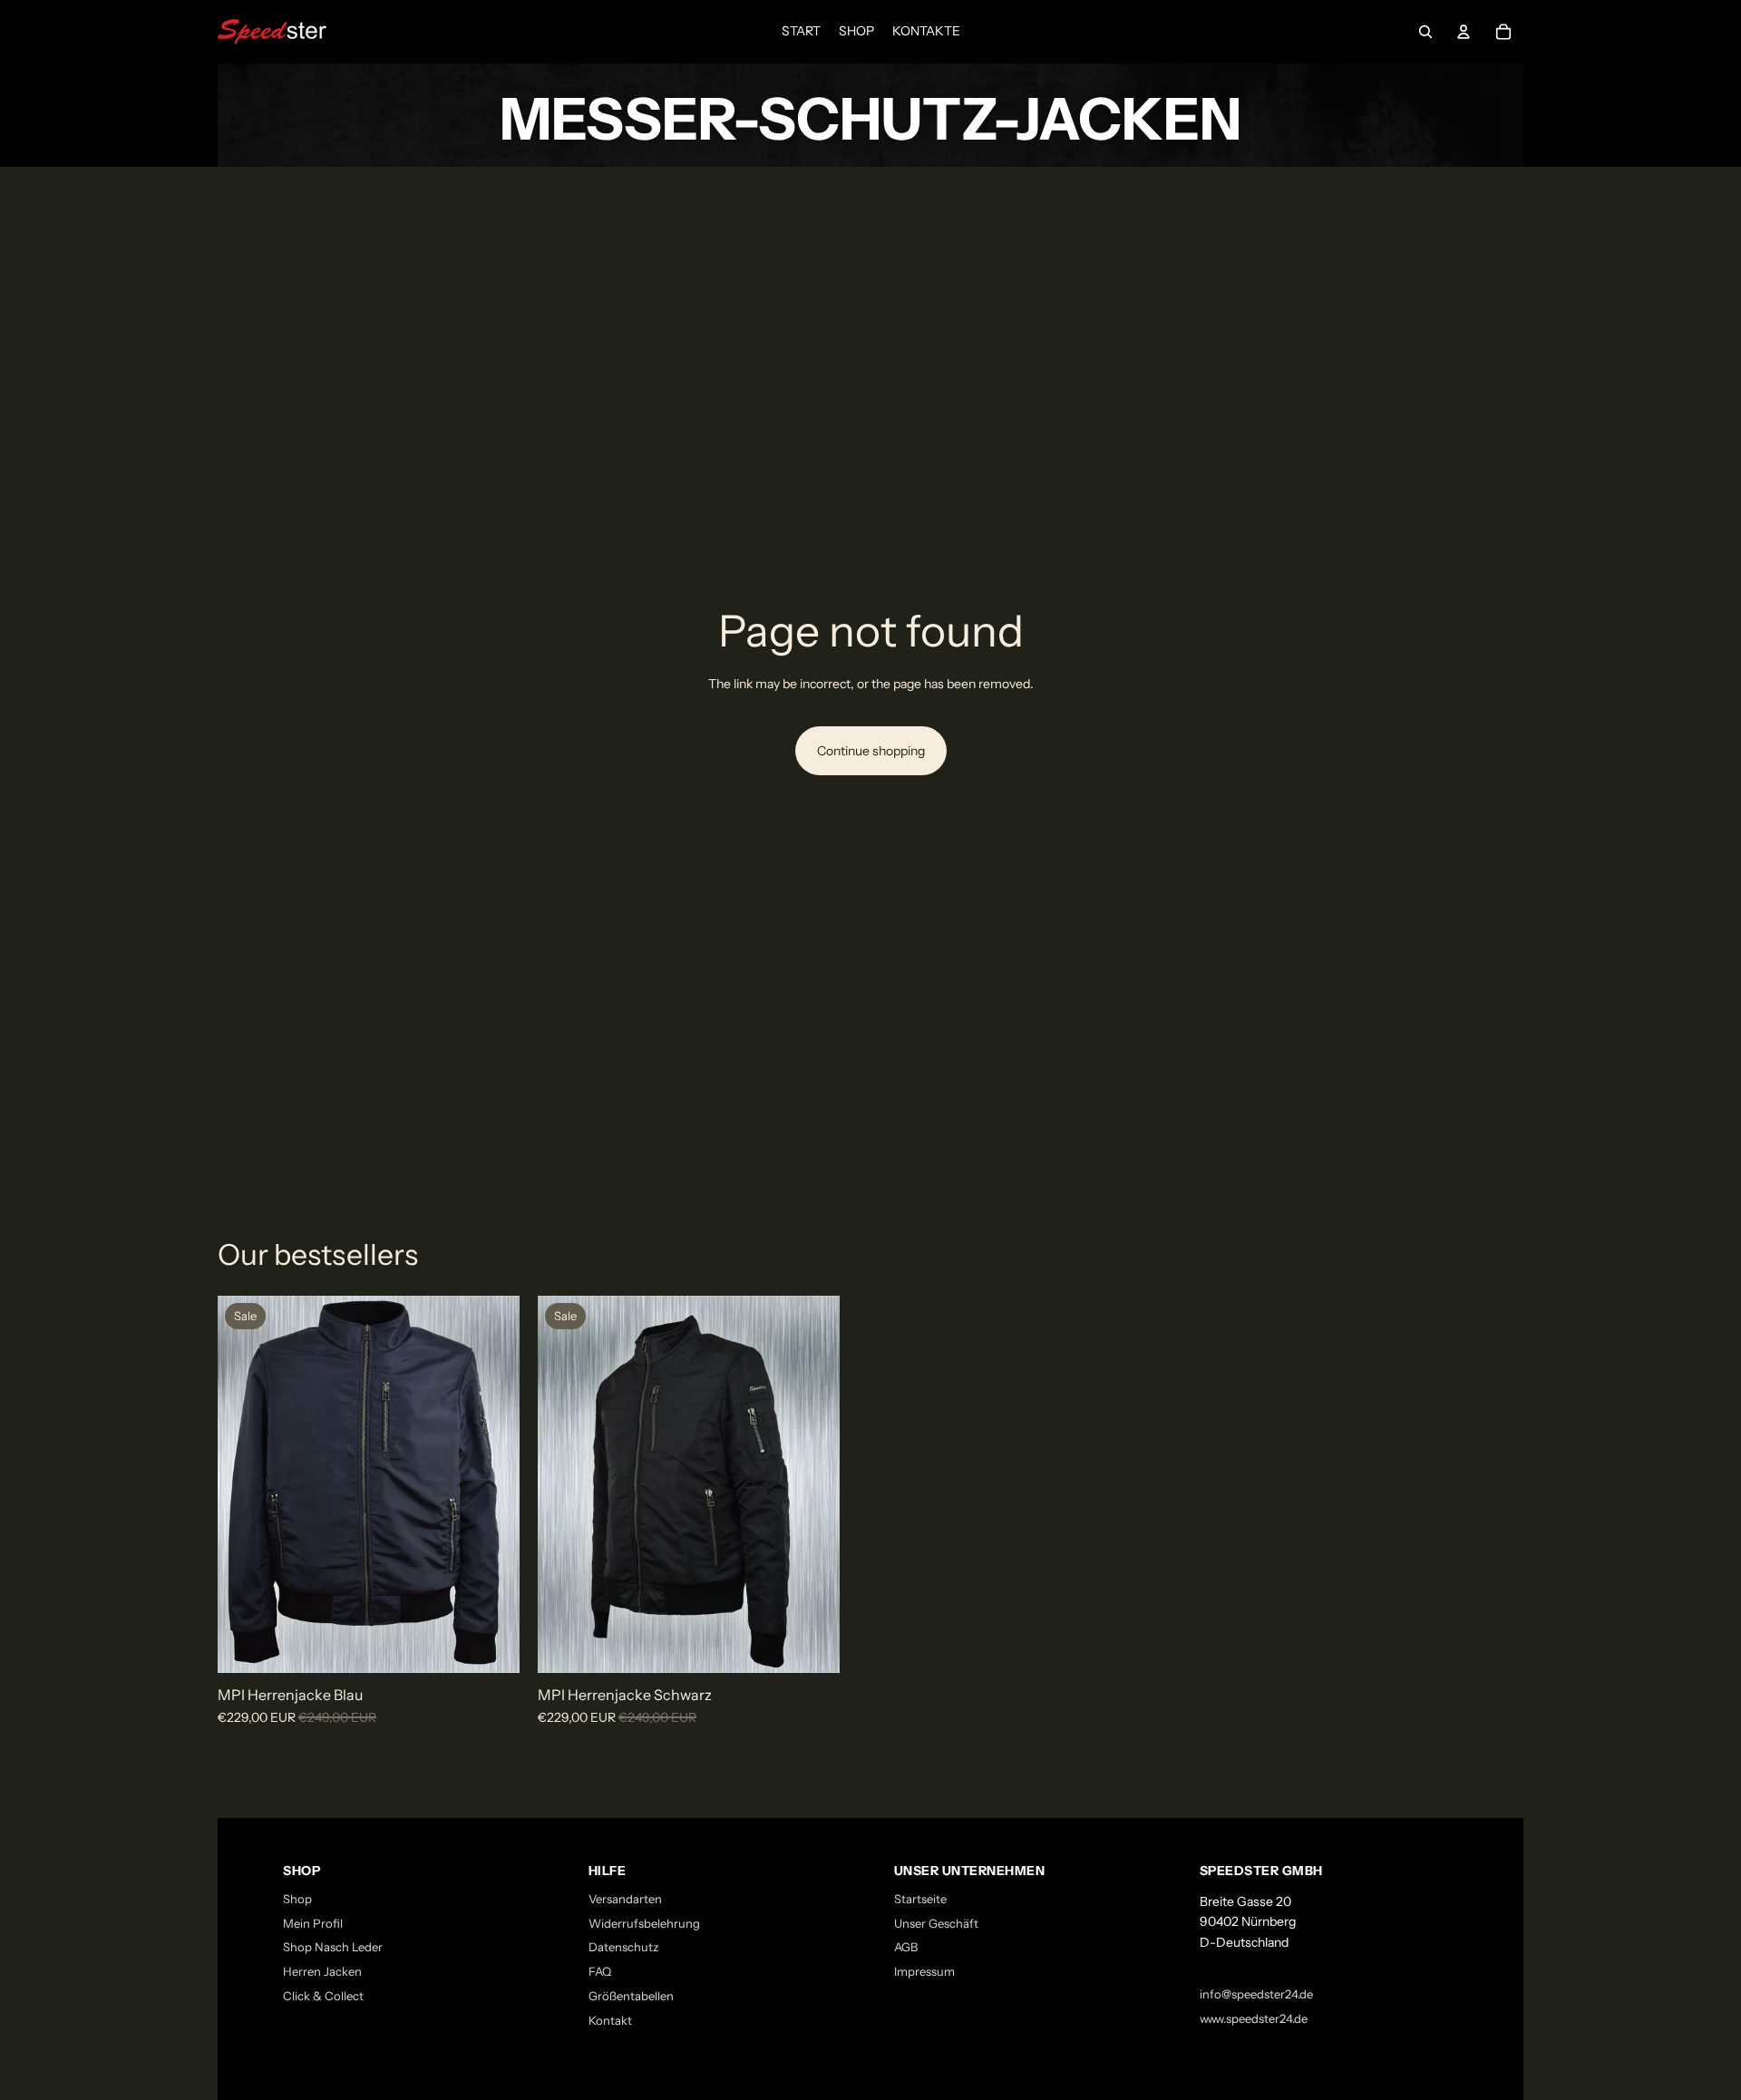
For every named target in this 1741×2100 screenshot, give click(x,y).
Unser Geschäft (936, 1923)
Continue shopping (871, 751)
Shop (297, 1899)
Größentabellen (631, 1996)
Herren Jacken (322, 1971)
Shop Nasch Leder (333, 1947)
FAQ (600, 1971)
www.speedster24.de (1254, 2018)
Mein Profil (313, 1923)
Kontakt (610, 2020)
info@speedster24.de (1256, 1994)
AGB (906, 1947)
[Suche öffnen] (1425, 32)
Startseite (920, 1899)
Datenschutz (623, 1947)
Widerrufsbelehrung (644, 1923)
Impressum (924, 1971)
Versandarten (625, 1899)
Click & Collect (323, 1996)
